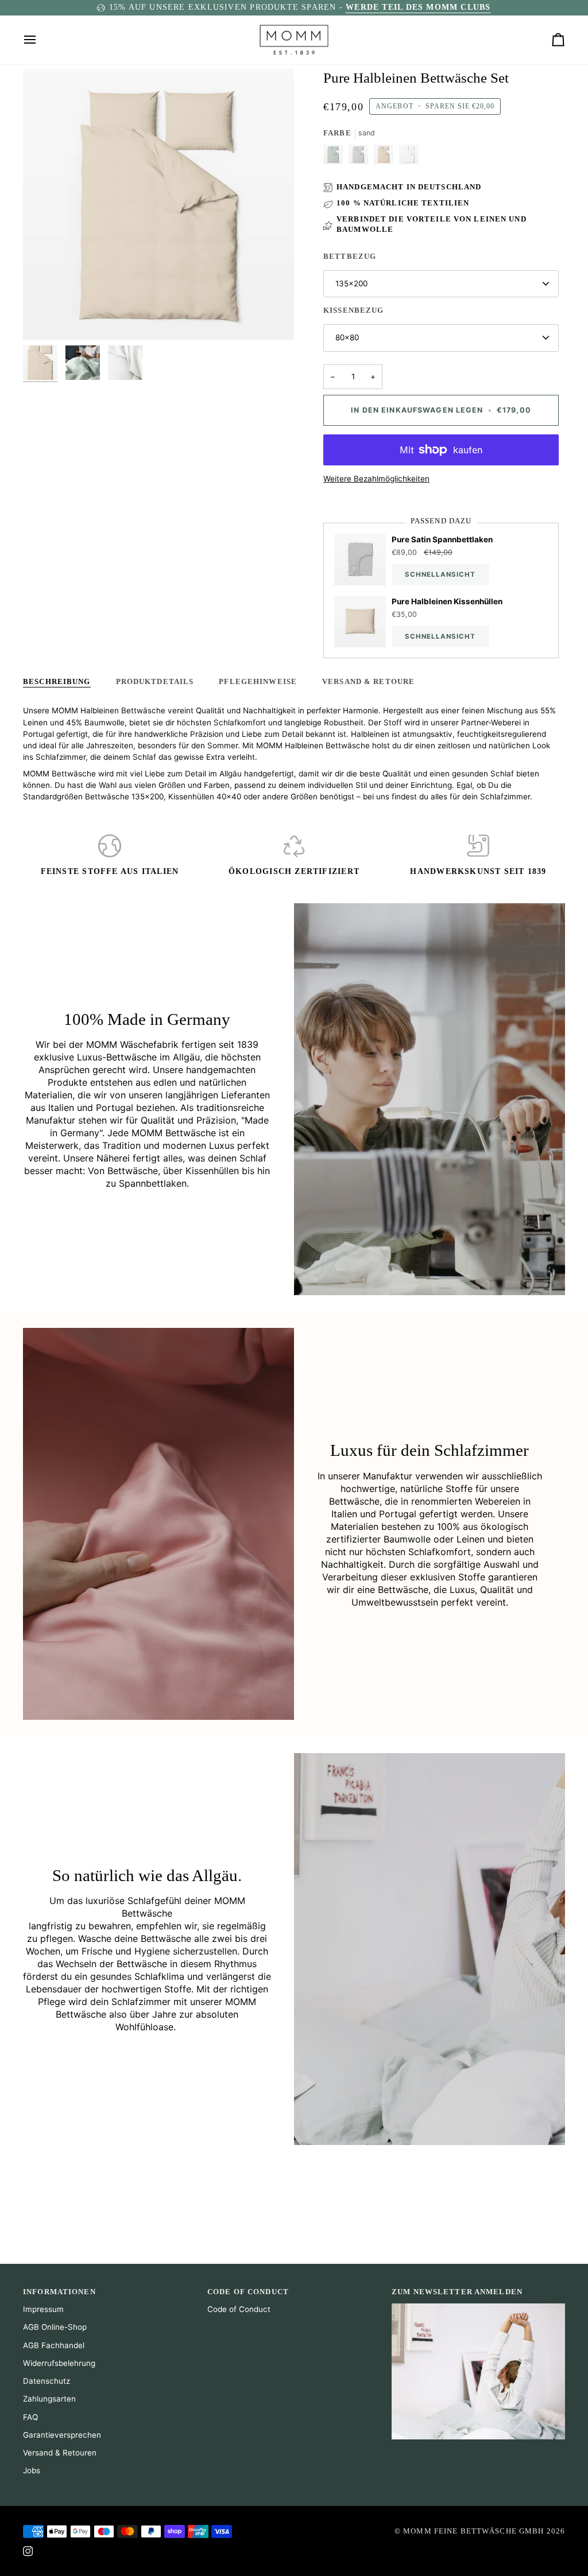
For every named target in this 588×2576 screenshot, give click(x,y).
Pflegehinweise (258, 682)
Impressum (43, 2309)
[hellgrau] (361, 157)
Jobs (32, 2470)
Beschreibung (57, 682)
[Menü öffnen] (40, 40)
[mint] (336, 157)
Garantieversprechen (62, 2435)
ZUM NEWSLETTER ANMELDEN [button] (457, 2292)
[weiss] (409, 157)
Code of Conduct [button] (248, 2292)
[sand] (386, 157)
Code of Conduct (239, 2309)
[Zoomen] (45, 318)
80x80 (347, 337)
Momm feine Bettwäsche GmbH (473, 2531)
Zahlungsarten (49, 2399)
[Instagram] (28, 2551)
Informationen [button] (59, 2292)
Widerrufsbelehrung (59, 2363)
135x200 (351, 283)
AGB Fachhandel (54, 2345)
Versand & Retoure (368, 682)
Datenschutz (47, 2381)
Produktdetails (155, 682)
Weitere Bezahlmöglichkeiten (376, 479)
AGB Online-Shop (55, 2327)
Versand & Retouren (60, 2453)
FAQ (30, 2417)
